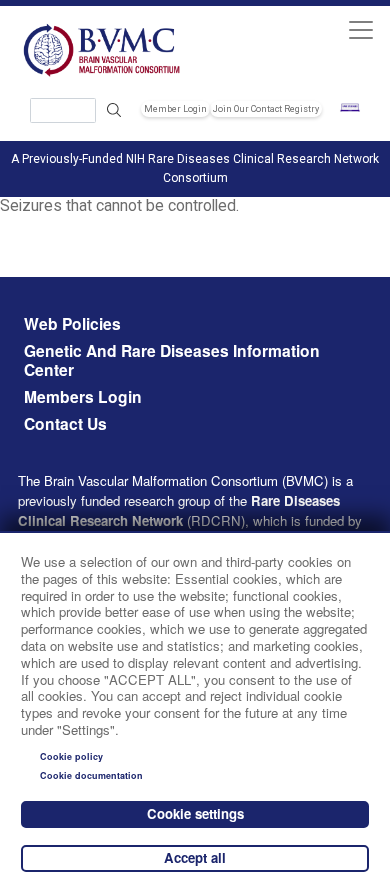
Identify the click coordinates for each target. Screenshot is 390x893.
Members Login (83, 397)
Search (114, 110)
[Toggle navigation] (360, 29)
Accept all (195, 857)
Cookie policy (71, 756)
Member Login (175, 109)
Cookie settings (195, 813)
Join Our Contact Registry (266, 109)
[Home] (103, 50)
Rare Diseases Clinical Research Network (179, 510)
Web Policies (72, 324)
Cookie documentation (91, 775)
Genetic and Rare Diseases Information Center (172, 361)
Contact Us (65, 424)
